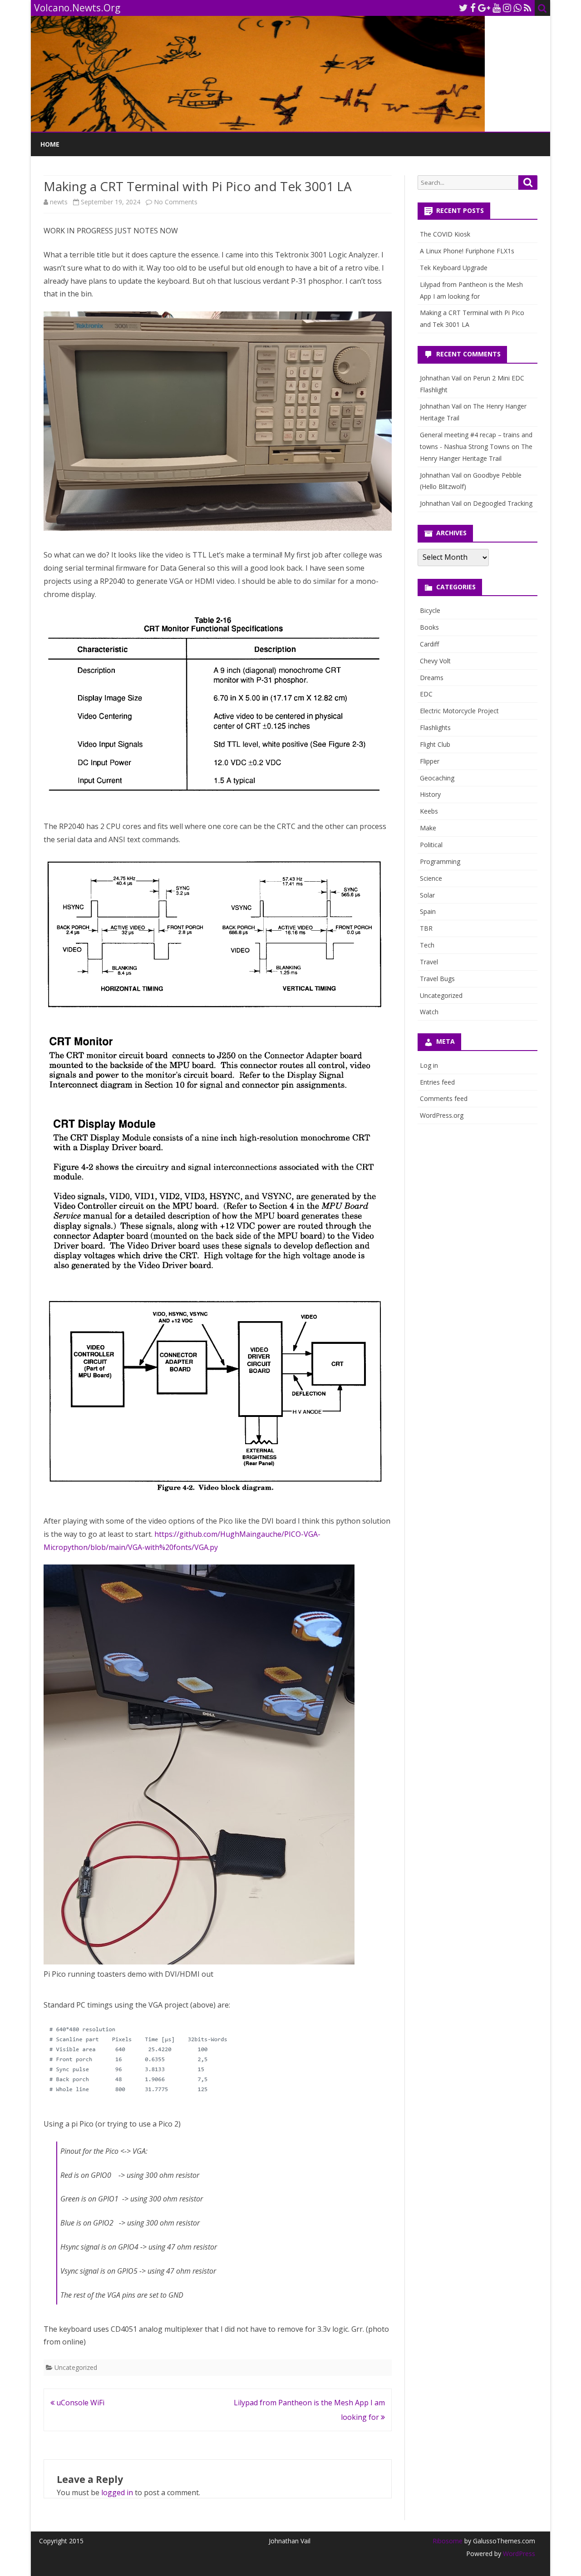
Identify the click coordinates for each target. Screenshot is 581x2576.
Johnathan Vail (441, 378)
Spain (428, 911)
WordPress (518, 2554)
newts (59, 202)
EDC (426, 694)
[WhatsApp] (517, 8)
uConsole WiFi (79, 2403)
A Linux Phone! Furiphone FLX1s (467, 251)
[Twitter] (463, 8)
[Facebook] (473, 8)
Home (50, 144)
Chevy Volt (435, 661)
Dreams (432, 678)
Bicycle (430, 610)
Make (428, 828)
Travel (429, 962)
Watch (429, 1012)
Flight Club (435, 744)
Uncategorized (76, 2367)
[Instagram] (507, 8)
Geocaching (437, 778)
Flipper (430, 761)
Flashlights (435, 728)
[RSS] (528, 8)
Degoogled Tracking (503, 503)
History (430, 794)
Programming (440, 861)
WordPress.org (442, 1115)
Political (431, 845)
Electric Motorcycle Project (459, 711)
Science (431, 878)
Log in (429, 1065)
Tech (427, 945)
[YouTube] (497, 8)
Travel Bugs (437, 979)
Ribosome (448, 2541)
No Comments (176, 202)
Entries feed (437, 1082)
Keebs (429, 811)
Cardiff (429, 644)
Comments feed (444, 1098)
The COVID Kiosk (445, 234)
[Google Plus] (484, 8)
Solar (427, 895)
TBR (426, 928)
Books (429, 627)
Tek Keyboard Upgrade (454, 268)
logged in (117, 2492)
